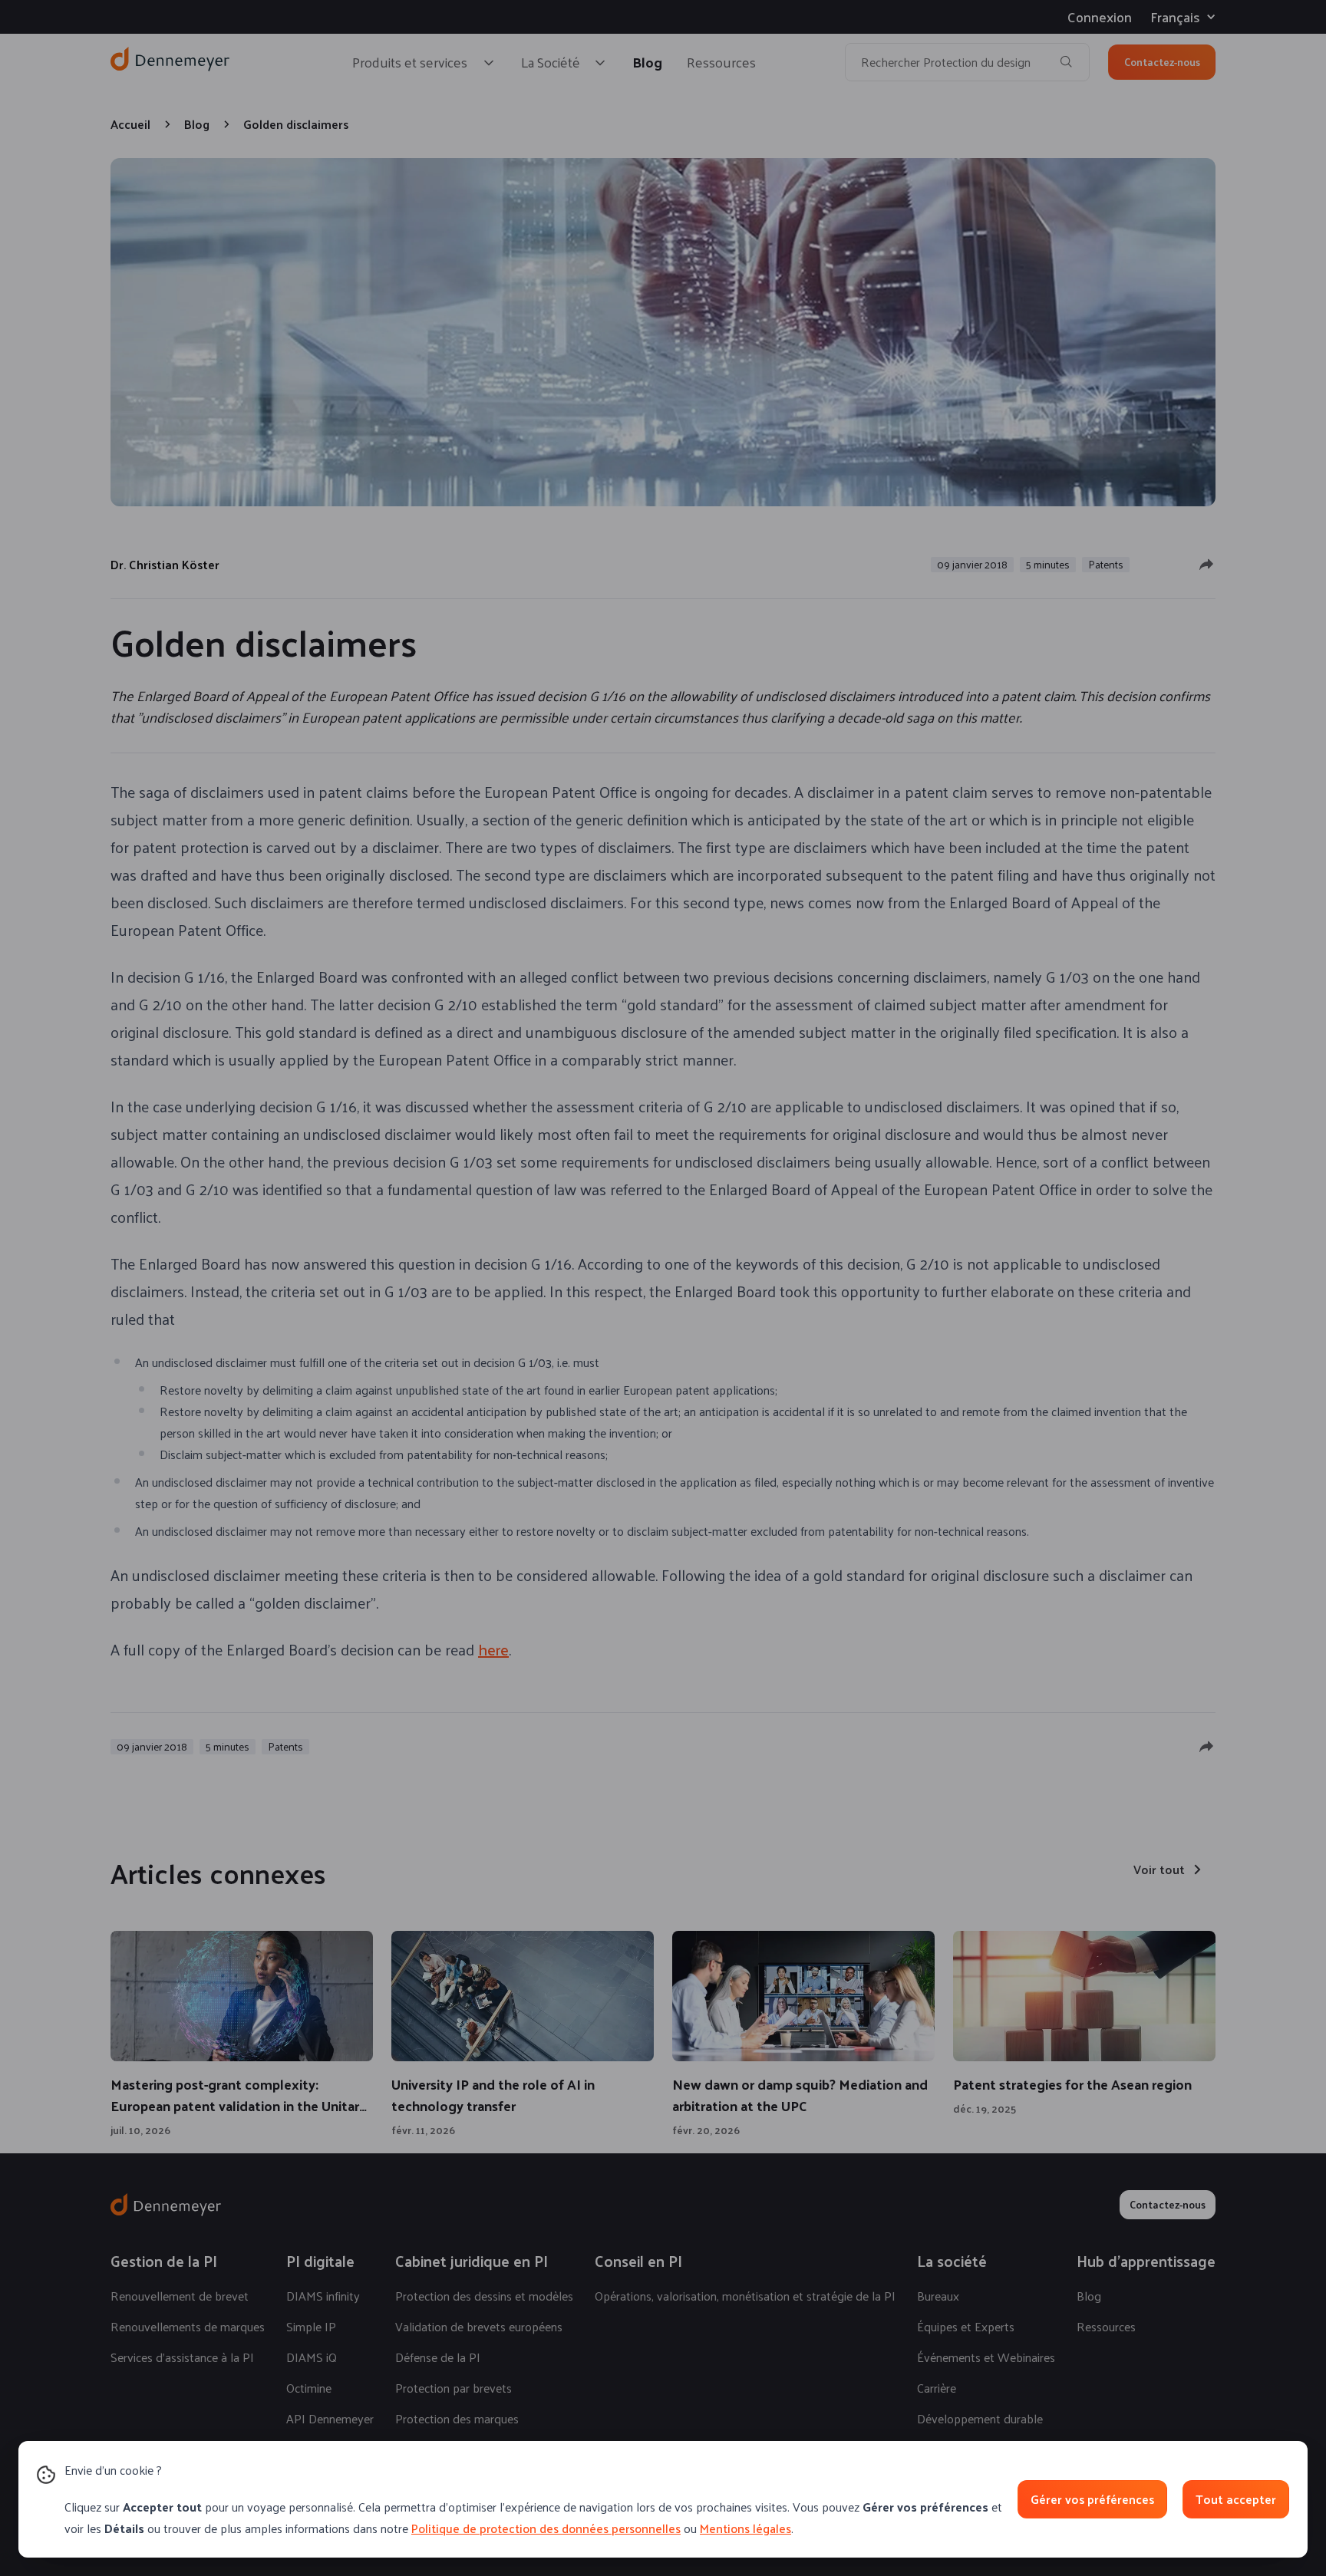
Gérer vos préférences (1092, 2499)
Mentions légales (745, 2528)
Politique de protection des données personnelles (546, 2528)
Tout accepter (1236, 2499)
